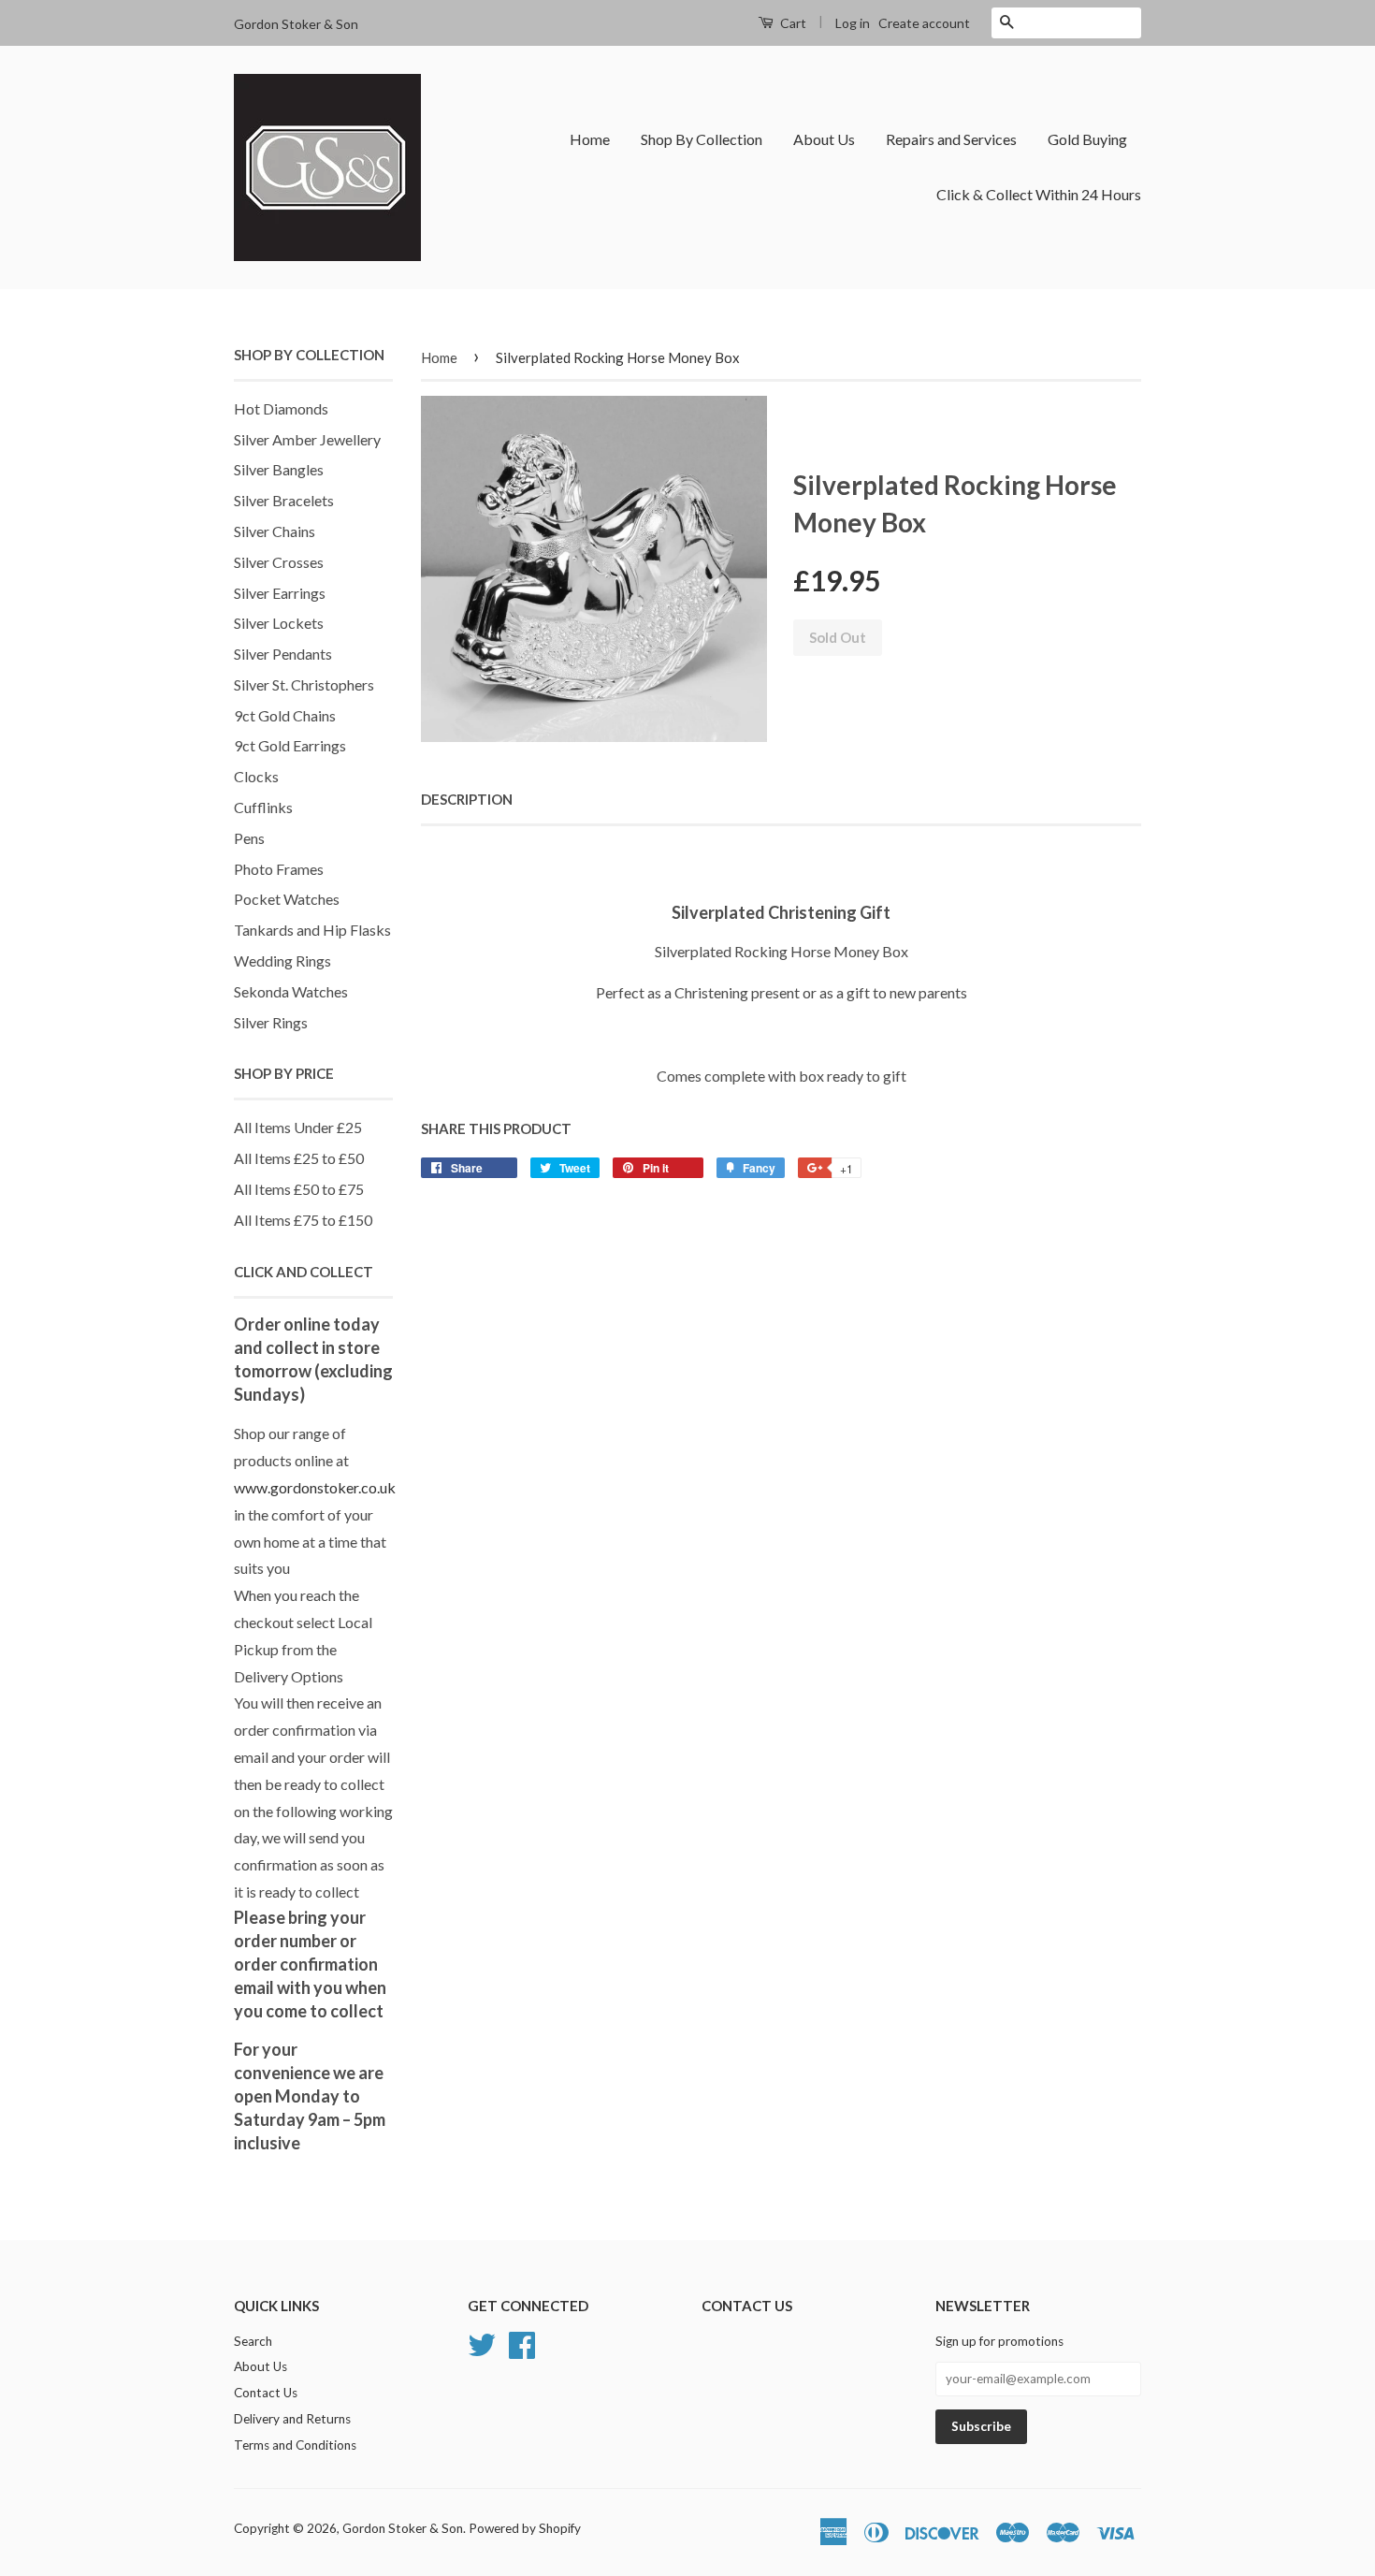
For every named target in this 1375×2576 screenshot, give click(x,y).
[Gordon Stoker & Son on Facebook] (522, 2342)
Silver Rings (271, 1022)
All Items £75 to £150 (303, 1220)
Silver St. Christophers (304, 684)
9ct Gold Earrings (290, 745)
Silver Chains (275, 531)
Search (253, 2341)
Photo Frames (279, 869)
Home (590, 139)
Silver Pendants (283, 654)
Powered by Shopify (525, 2528)
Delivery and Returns (292, 2419)
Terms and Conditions (295, 2445)
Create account (924, 23)
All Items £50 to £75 (299, 1189)
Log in (853, 23)
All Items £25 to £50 (299, 1158)
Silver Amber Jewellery (307, 439)
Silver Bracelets (284, 500)
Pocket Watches (287, 899)
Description (467, 799)
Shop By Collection (702, 139)
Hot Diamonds (281, 408)
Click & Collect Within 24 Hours (1039, 194)
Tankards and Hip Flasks (312, 930)
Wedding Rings (282, 961)
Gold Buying (1087, 139)
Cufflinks (263, 807)
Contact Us (266, 2393)
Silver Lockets (279, 623)
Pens (249, 838)
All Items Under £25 (298, 1127)
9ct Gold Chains (285, 715)
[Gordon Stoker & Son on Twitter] (482, 2342)
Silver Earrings (280, 593)
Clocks (256, 776)
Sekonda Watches (291, 991)
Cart (792, 23)
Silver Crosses (279, 562)
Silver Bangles (279, 469)
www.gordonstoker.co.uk (315, 1487)
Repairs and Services (951, 139)
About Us (824, 139)
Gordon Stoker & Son (403, 2528)
